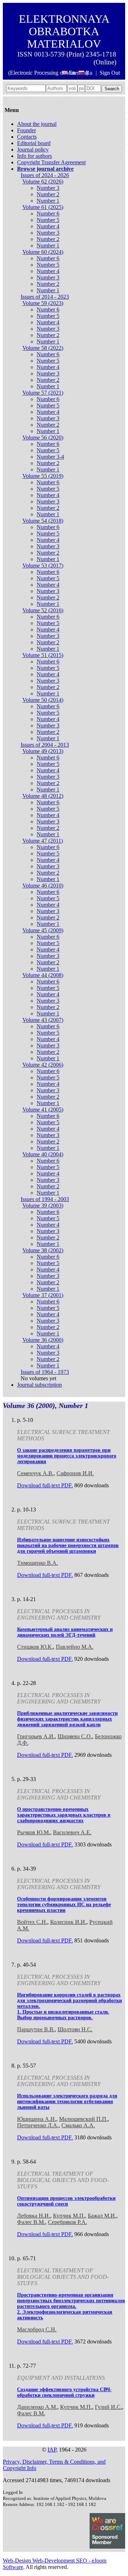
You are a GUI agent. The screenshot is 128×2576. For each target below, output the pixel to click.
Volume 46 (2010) (43, 886)
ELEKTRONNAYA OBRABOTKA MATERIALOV (64, 31)
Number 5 (48, 220)
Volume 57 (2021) (43, 393)
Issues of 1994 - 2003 (45, 1199)
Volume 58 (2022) (43, 348)
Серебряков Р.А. (68, 2222)
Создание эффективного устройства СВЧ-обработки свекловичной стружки (64, 2392)
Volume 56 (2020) (43, 438)
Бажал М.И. (102, 2216)
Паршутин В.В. (36, 2029)
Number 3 (48, 188)
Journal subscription (39, 1385)
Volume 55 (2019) (43, 476)
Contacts (27, 137)
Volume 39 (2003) (43, 1206)
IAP (52, 2450)
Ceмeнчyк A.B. (35, 1473)
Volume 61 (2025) (43, 207)
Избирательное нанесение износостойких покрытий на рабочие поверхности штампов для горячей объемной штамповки (68, 1545)
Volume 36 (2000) (43, 1340)
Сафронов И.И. (75, 1473)
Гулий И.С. (108, 2407)
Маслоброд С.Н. (37, 2329)
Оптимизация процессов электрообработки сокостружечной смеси (66, 2201)
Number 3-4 (50, 457)
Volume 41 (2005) (43, 1110)
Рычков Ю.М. (34, 1832)
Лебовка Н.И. (34, 2216)
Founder (26, 130)
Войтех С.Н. (32, 1922)
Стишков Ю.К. (35, 1647)
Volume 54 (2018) (43, 521)
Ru (89, 73)
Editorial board (34, 143)
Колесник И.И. (68, 1922)
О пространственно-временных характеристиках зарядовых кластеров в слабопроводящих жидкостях (64, 1815)
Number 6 (48, 214)
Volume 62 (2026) (43, 182)
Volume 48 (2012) (43, 796)
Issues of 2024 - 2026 (45, 175)
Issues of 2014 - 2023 (45, 297)
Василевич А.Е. (72, 1832)
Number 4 (48, 226)
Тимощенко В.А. (38, 1563)
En (72, 73)
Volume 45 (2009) (43, 930)
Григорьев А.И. (36, 1736)
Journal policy (33, 150)
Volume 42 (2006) (43, 1065)
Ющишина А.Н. (37, 2119)
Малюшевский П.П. (83, 2119)
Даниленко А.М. (37, 2407)
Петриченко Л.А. (38, 2125)
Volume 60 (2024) (43, 252)
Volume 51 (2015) (43, 655)
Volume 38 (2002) (43, 1250)
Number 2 (48, 194)
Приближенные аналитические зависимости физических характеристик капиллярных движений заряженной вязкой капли (67, 1719)
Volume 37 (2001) (43, 1295)
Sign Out (110, 73)
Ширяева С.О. (75, 1736)
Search (112, 89)
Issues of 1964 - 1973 (45, 1372)
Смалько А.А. (78, 2125)
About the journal (37, 124)
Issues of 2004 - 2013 (45, 745)
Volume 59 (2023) (43, 303)
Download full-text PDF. (45, 1485)
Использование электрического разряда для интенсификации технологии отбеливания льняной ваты (67, 2102)
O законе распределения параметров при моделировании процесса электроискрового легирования (67, 1456)
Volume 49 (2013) (43, 751)
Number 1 (48, 201)
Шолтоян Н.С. (75, 2029)
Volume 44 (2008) (43, 975)
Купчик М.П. (69, 2216)
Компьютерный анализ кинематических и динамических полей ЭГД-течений (65, 1632)
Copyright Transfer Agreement (51, 162)
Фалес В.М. (31, 2222)
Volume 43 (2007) (43, 1020)
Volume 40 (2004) (43, 1154)
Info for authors (34, 156)
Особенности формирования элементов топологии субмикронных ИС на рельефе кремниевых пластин (64, 1905)
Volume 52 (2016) (43, 610)
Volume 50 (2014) (43, 700)
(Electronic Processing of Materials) (48, 73)
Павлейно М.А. (75, 1647)
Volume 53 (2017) (43, 566)
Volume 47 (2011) (43, 841)
